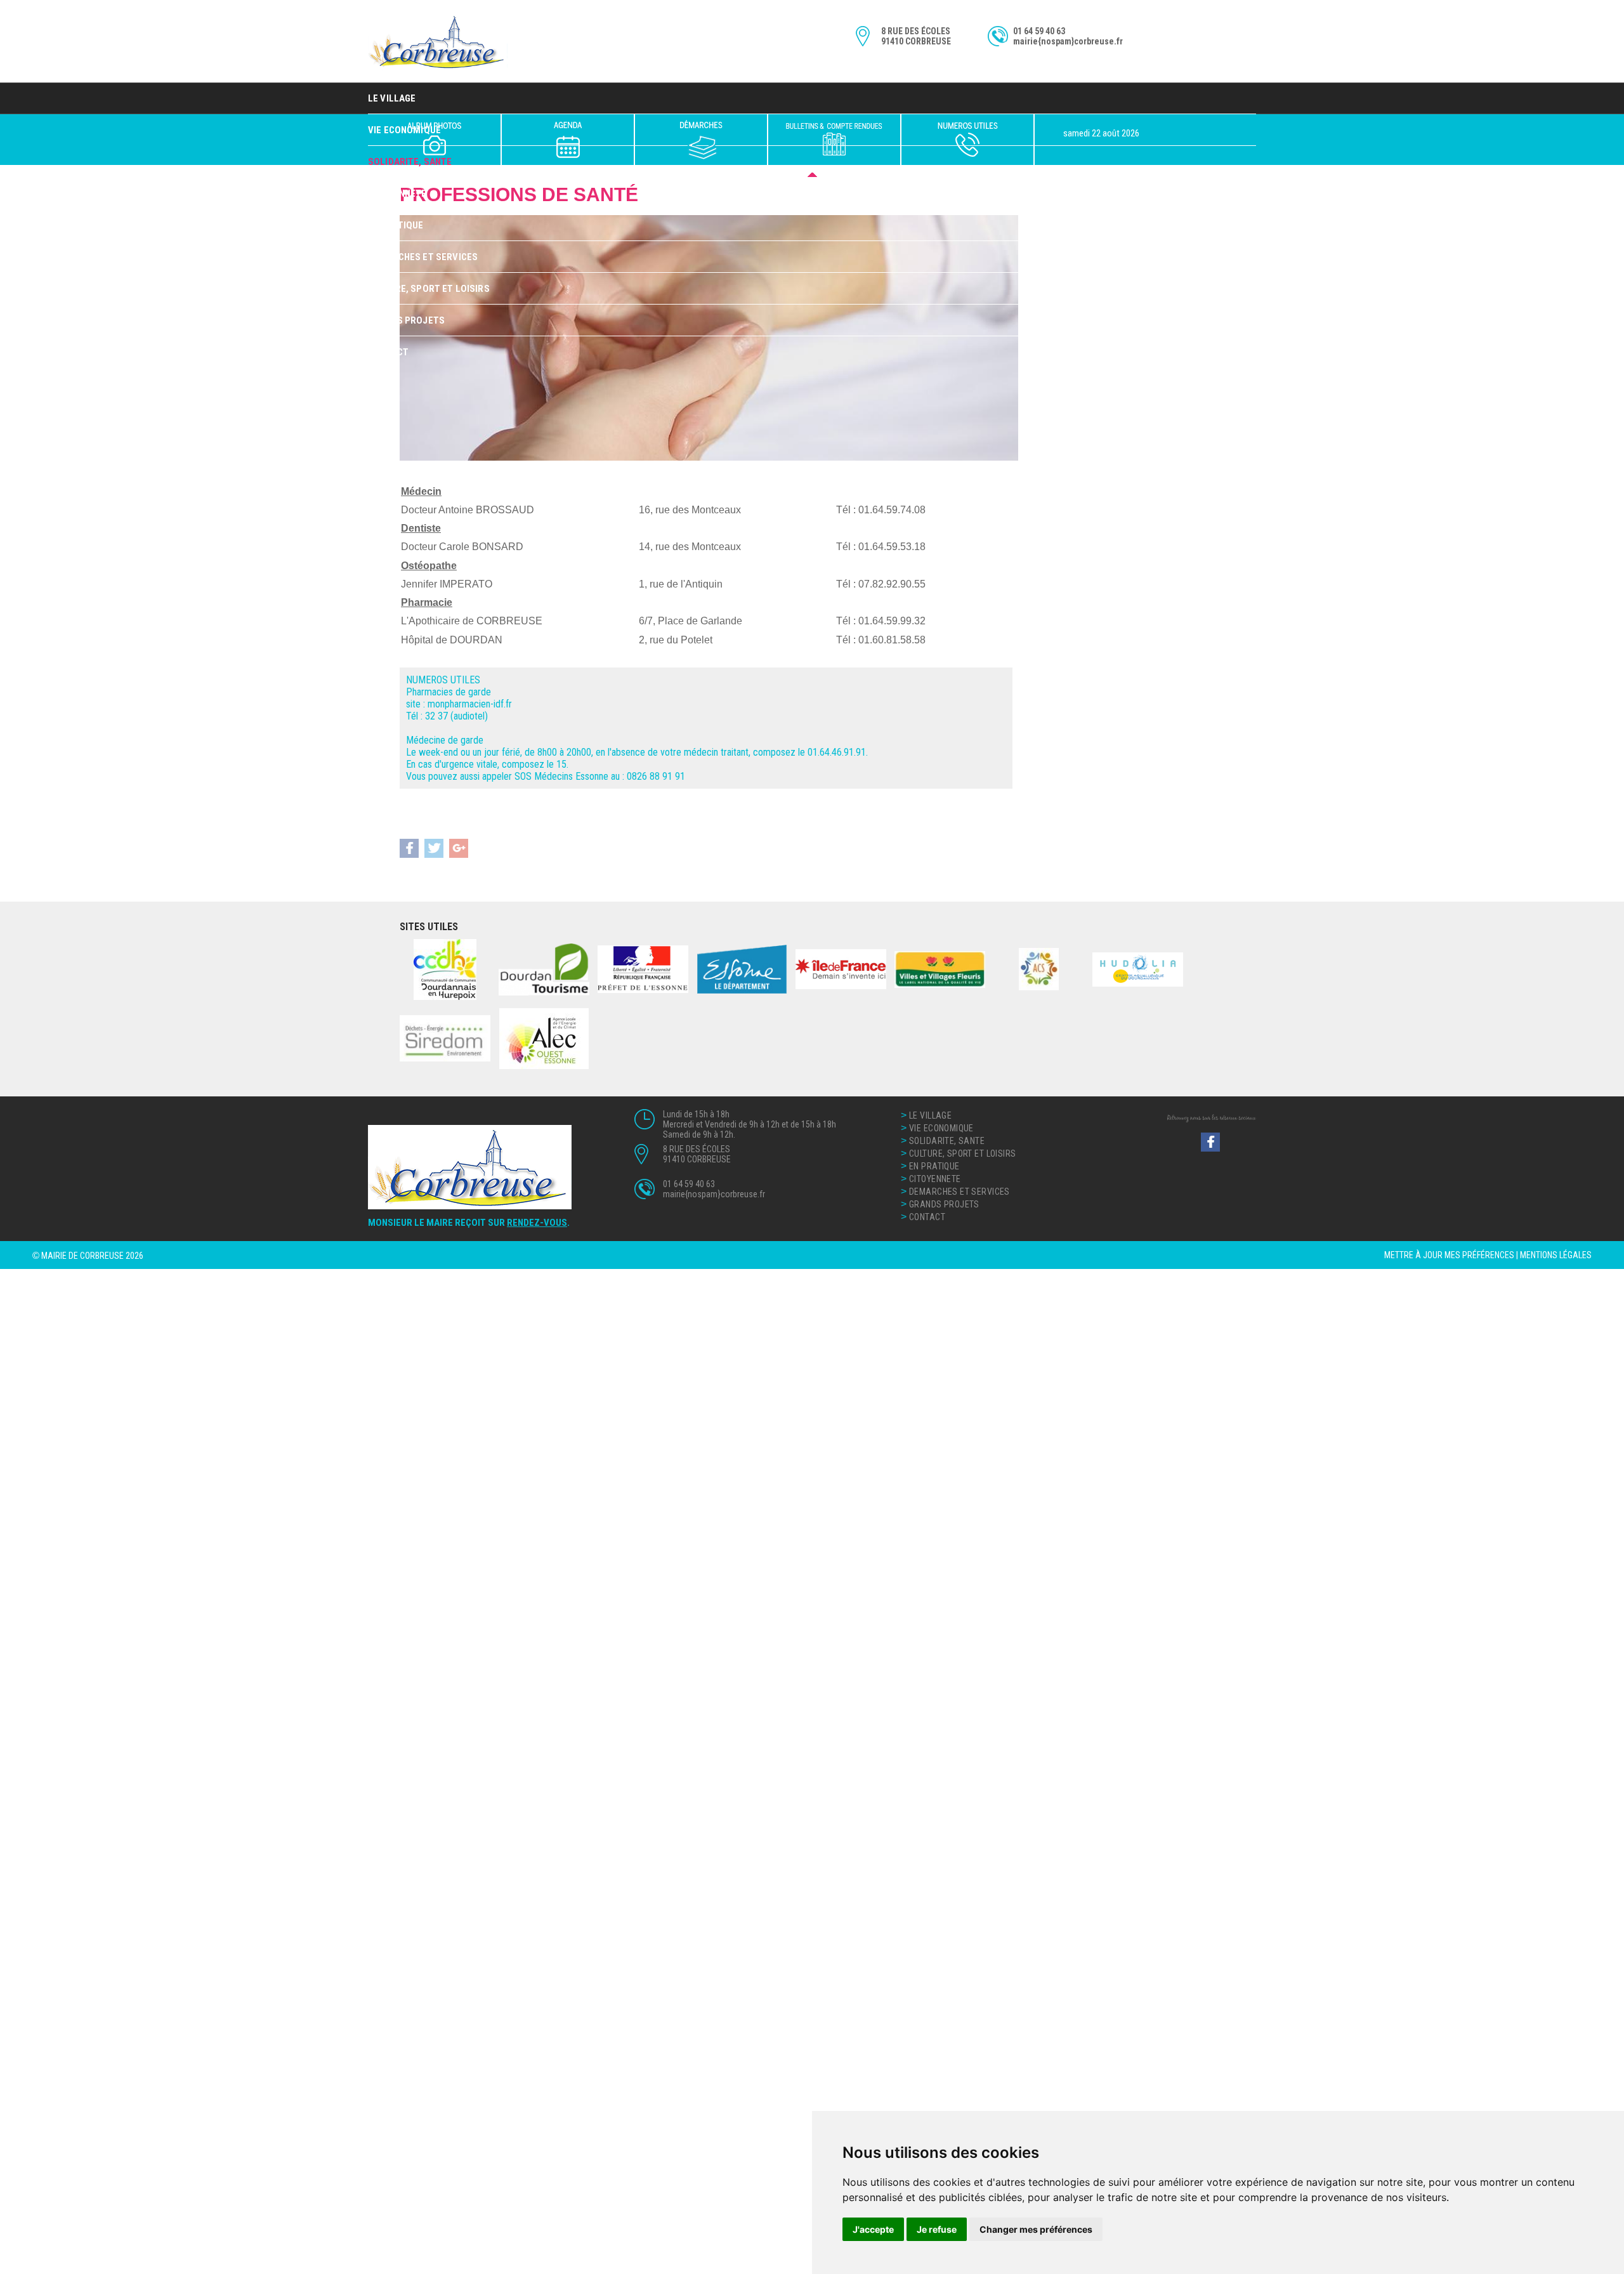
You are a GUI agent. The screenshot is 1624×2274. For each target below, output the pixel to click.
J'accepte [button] (873, 2229)
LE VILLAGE (392, 98)
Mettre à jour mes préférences (1449, 1255)
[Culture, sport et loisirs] (568, 140)
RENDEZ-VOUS (537, 1223)
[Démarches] (701, 140)
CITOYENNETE (397, 194)
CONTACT (388, 352)
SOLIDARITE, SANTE (947, 1141)
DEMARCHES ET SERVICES (423, 257)
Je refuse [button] (937, 2229)
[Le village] (434, 140)
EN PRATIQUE (396, 225)
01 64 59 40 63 (1039, 31)
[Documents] (834, 140)
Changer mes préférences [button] (1036, 2229)
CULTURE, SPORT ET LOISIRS (429, 289)
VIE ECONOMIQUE (941, 1128)
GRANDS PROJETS (406, 320)
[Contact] (967, 140)
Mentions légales (1556, 1255)
